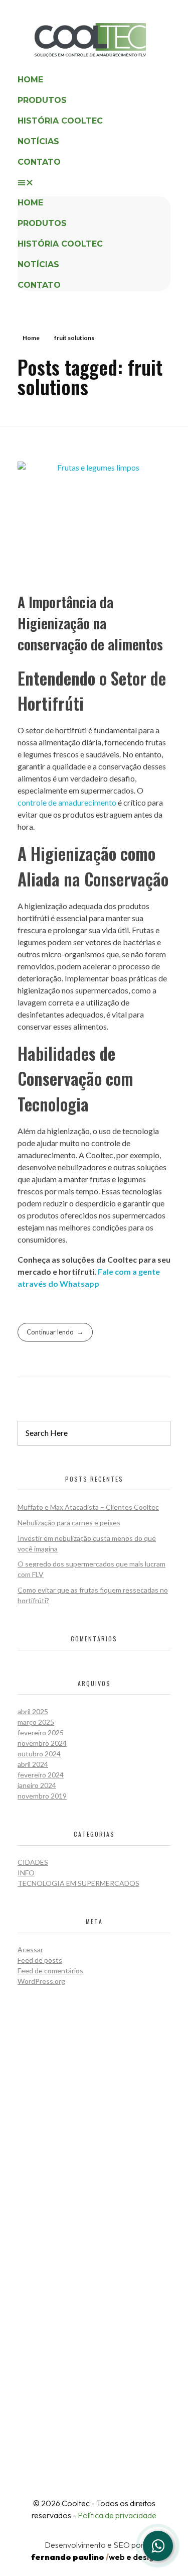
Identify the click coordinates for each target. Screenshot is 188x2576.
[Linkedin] (131, 2434)
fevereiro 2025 (41, 1732)
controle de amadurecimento (67, 802)
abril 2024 (33, 1764)
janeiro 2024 (37, 1785)
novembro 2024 (42, 1743)
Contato (39, 162)
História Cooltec (60, 121)
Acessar (30, 1949)
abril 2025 (33, 1711)
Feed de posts (40, 1960)
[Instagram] (63, 2434)
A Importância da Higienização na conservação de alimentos (90, 623)
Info (26, 1873)
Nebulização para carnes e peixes (69, 1523)
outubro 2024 (39, 1754)
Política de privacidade (117, 2515)
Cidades (33, 1862)
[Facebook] (97, 2434)
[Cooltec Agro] (103, 40)
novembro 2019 (42, 1796)
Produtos (42, 100)
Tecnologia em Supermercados (78, 1883)
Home (30, 80)
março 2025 (36, 1722)
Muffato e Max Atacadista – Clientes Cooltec (88, 1507)
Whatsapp (79, 1283)
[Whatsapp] (158, 2546)
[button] (94, 182)
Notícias (38, 141)
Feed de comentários (50, 1971)
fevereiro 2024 (41, 1775)
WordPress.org (41, 1981)
